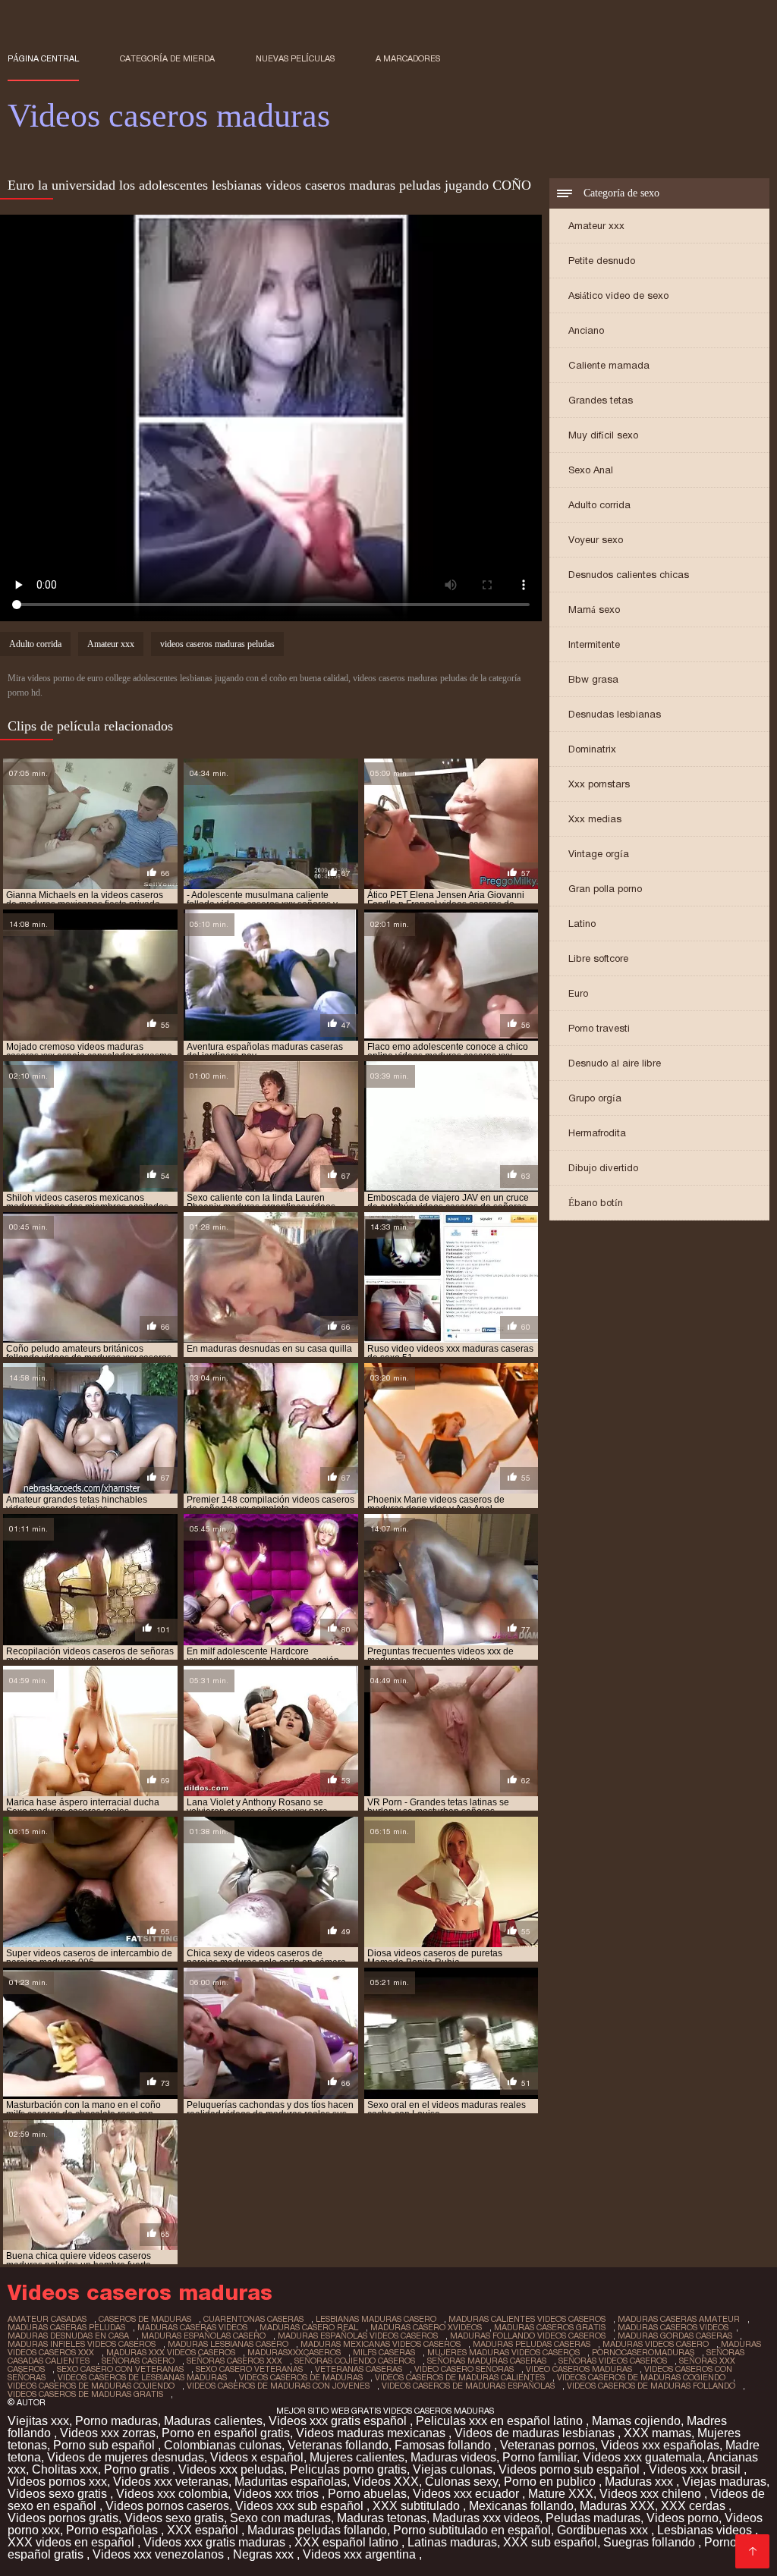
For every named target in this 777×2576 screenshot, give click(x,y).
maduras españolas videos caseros (358, 2336)
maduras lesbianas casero (228, 2344)
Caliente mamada (609, 365)
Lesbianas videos (706, 2530)
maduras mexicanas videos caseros (381, 2344)
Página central (43, 58)
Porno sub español (105, 2445)
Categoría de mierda (167, 58)
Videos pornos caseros (167, 2506)
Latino (582, 924)
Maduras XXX (617, 2506)
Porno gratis (138, 2469)
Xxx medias (595, 819)
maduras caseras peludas (66, 2327)
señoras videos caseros (613, 2361)
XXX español (204, 2530)
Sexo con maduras (280, 2518)
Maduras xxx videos (486, 2518)
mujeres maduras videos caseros (503, 2352)
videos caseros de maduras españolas (468, 2386)
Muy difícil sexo (603, 435)
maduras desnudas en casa (68, 2336)
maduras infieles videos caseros (82, 2344)
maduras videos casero (656, 2344)
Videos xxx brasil (696, 2469)
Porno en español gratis (226, 2433)
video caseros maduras (579, 2369)
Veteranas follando (338, 2445)
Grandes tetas (601, 400)
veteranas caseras (359, 2369)
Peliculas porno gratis (348, 2469)
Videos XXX (386, 2482)
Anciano (586, 330)
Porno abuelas (367, 2494)
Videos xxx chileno (652, 2494)
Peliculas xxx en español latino (501, 2421)
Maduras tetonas (382, 2518)
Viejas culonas (453, 2469)
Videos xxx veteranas (171, 2482)
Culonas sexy (461, 2482)
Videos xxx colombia (172, 2494)
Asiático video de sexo (618, 295)
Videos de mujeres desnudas (126, 2457)
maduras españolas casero (203, 2336)
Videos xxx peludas (231, 2469)
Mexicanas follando (521, 2506)
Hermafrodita (597, 1133)
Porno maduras (116, 2421)
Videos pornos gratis (63, 2518)
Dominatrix (592, 749)
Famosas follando (444, 2445)
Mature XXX (561, 2494)
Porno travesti (599, 1028)
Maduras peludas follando (317, 2530)
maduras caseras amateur (679, 2319)
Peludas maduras (593, 2518)
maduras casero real (309, 2327)
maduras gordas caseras (675, 2336)
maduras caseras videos (192, 2327)
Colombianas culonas (223, 2445)
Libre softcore (598, 958)
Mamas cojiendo (636, 2421)
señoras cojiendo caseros (355, 2361)
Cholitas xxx (65, 2469)
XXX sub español (550, 2542)
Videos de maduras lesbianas (536, 2433)
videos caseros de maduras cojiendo (91, 2386)
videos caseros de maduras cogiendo (641, 2377)
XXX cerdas (695, 2506)
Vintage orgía (599, 854)
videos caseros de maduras (301, 2377)
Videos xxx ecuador (467, 2494)
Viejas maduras (724, 2482)
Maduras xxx (640, 2482)
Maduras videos (453, 2457)
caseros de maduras (145, 2319)
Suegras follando (651, 2542)
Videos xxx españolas (660, 2445)
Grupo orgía (595, 1098)
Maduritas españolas (291, 2482)
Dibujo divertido (603, 1168)
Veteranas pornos (547, 2445)
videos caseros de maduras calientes (460, 2377)
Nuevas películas (295, 58)
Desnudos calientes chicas (629, 575)
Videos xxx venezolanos (160, 2554)
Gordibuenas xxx (604, 2530)
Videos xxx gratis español (339, 2421)
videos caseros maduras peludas (217, 644)
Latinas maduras (452, 2542)
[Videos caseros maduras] (752, 2551)
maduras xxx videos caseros (171, 2352)
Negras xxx (265, 2554)
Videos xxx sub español (301, 2506)
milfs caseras (384, 2352)
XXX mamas (657, 2433)
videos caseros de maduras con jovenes (278, 2386)
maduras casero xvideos (426, 2327)
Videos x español (257, 2457)
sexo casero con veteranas (120, 2369)
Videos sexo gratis (59, 2494)
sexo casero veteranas (249, 2369)
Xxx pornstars (599, 784)
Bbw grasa (593, 679)
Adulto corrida (599, 505)
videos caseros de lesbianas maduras (142, 2377)
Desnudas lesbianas (615, 714)
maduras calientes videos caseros (527, 2319)
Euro (578, 993)
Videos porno (683, 2518)
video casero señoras (464, 2369)
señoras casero (138, 2361)
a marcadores (408, 58)
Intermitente (594, 644)
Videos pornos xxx (57, 2482)
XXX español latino (348, 2542)
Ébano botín (596, 1203)
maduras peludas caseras (532, 2344)
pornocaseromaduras (643, 2352)
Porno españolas (113, 2530)
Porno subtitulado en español (472, 2530)
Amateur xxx (596, 226)
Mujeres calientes (357, 2457)
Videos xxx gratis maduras (216, 2542)
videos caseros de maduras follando (651, 2386)
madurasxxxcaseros (294, 2352)
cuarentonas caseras (253, 2319)
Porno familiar (539, 2457)
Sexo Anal (591, 470)
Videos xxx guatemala (642, 2457)
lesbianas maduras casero (376, 2319)
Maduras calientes (213, 2421)
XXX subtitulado (418, 2506)
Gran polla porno (605, 889)
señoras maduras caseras (487, 2361)
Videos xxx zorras (108, 2433)
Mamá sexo (594, 609)
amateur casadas (47, 2319)
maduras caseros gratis (550, 2327)
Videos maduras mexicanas (372, 2433)
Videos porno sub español (571, 2469)
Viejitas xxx (38, 2421)
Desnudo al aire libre (615, 1063)
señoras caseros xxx (234, 2361)
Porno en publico (551, 2482)
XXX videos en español (72, 2542)
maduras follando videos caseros (528, 2336)
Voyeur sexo (596, 540)
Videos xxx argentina (361, 2554)
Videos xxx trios (278, 2494)
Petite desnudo (602, 261)
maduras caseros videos (673, 2327)
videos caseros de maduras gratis (85, 2394)
